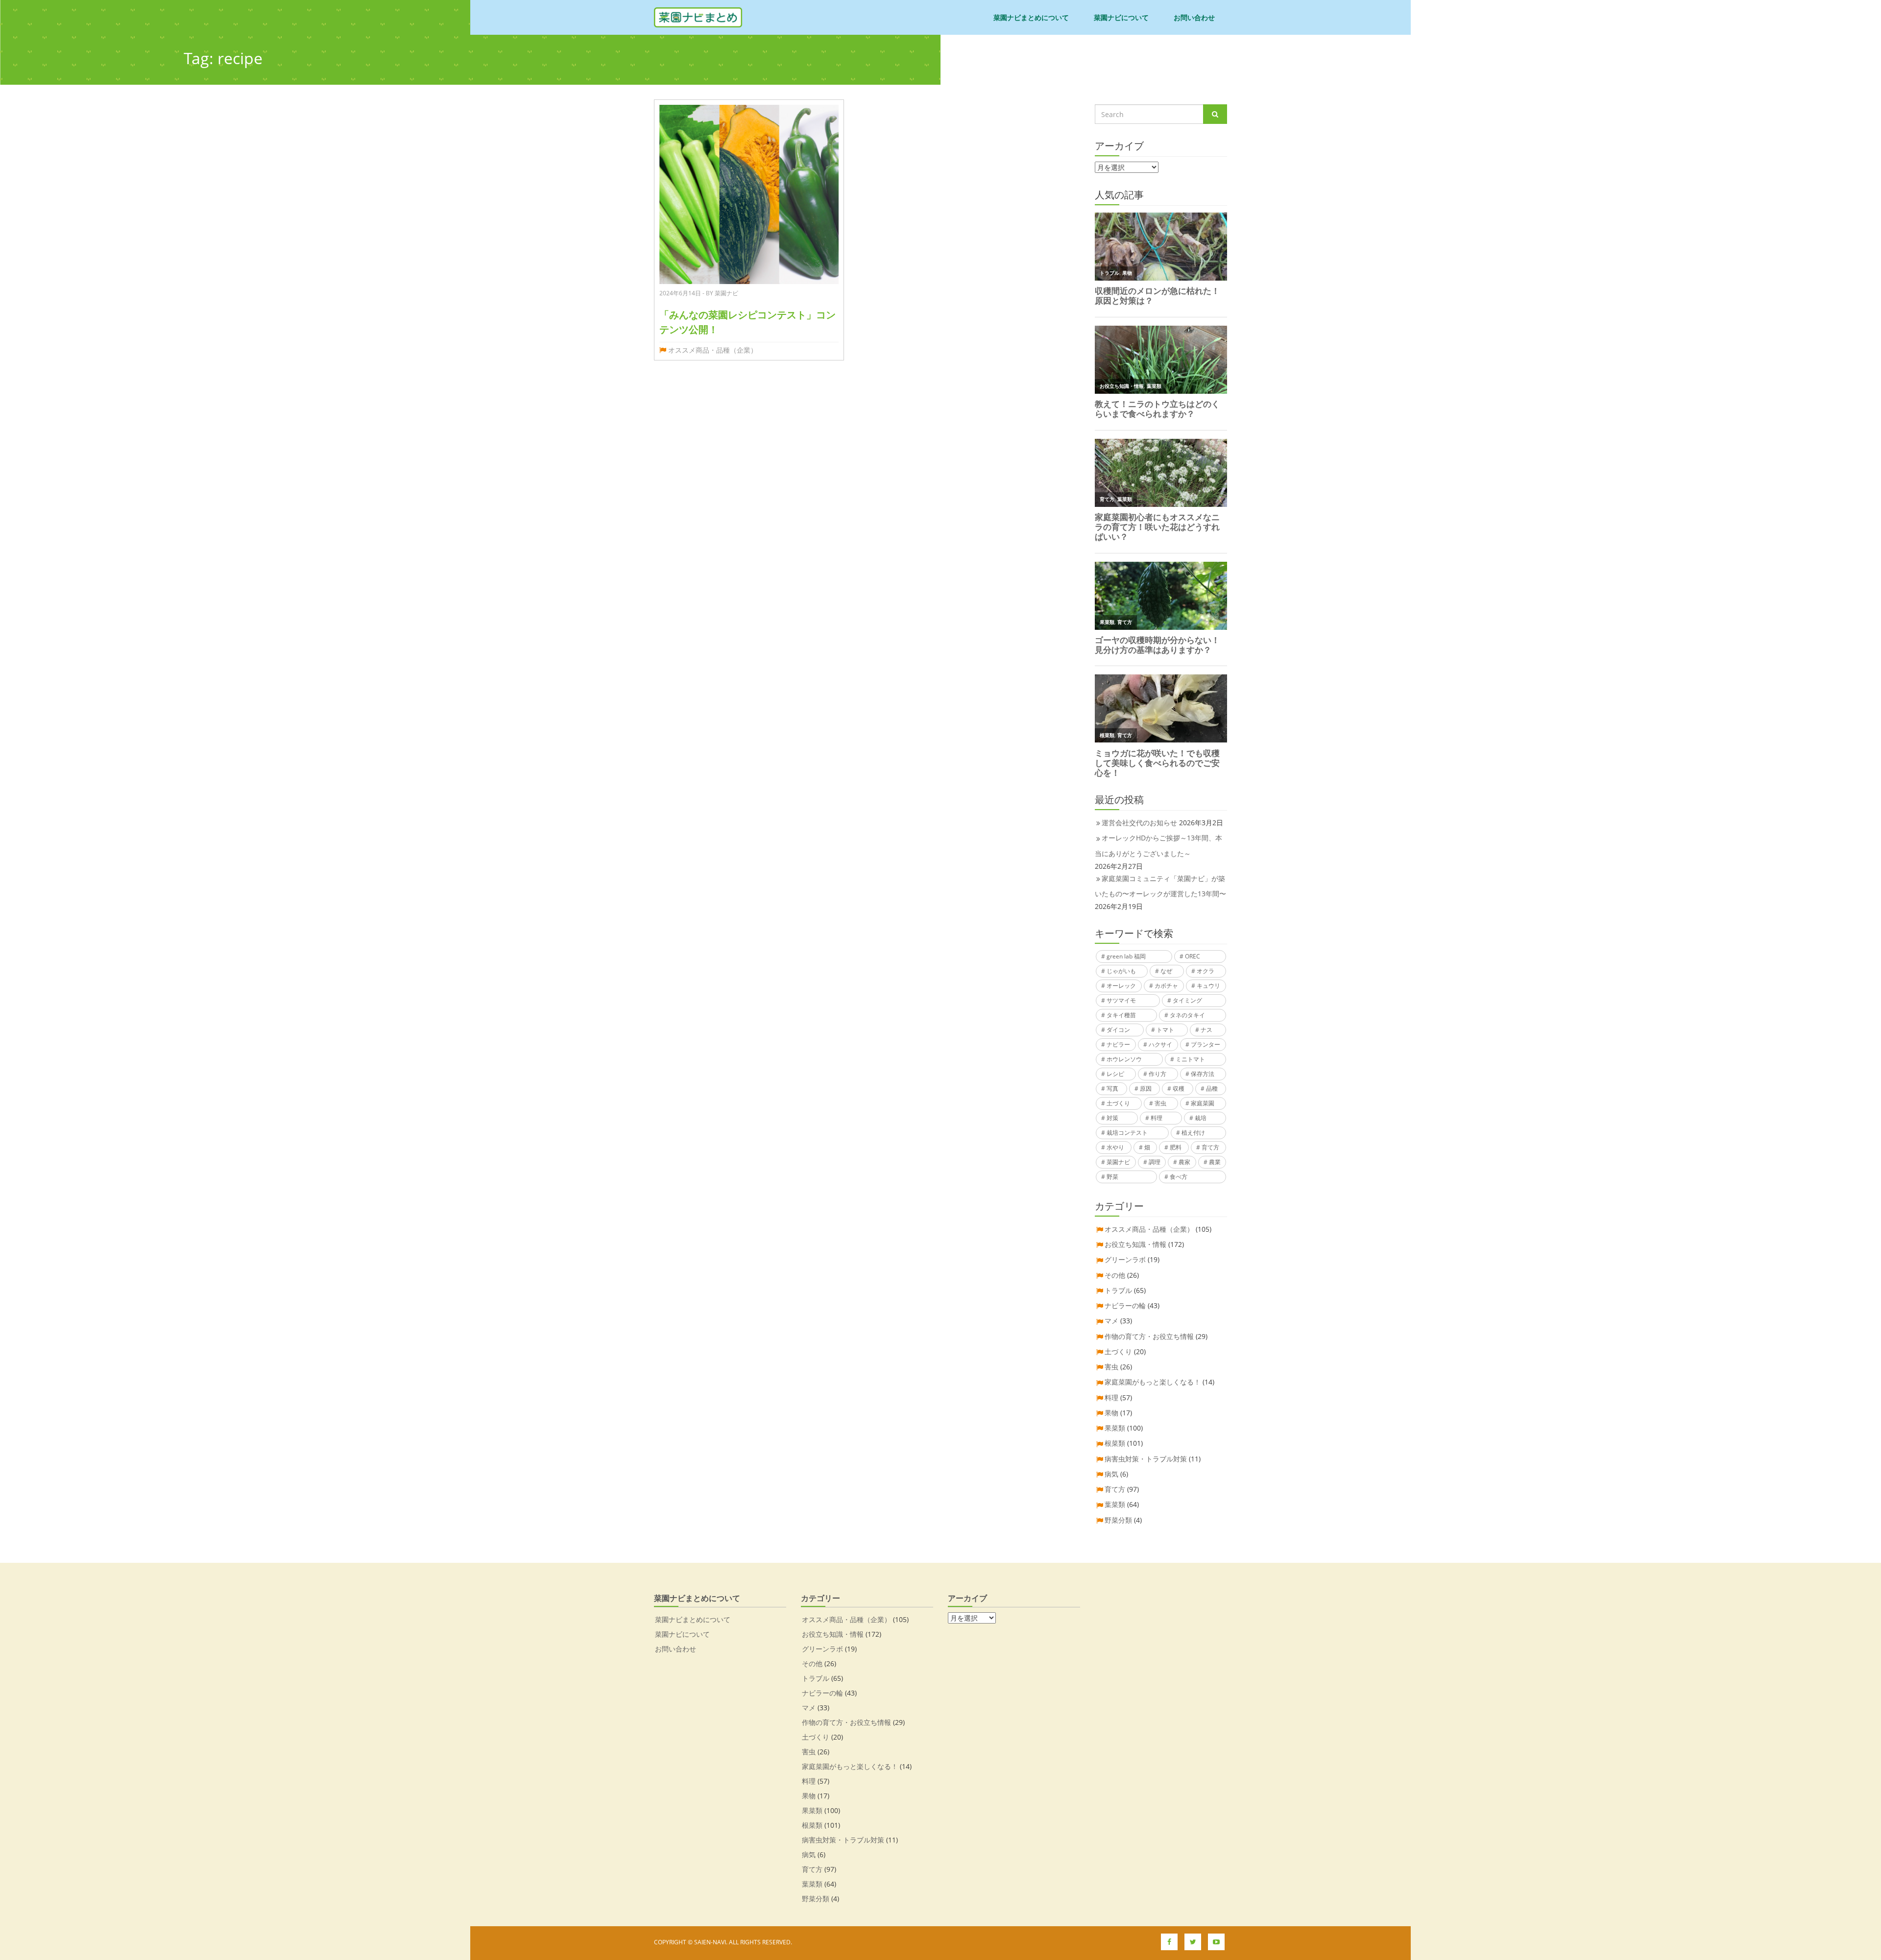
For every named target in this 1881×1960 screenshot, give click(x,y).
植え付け (1193, 1133)
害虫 (1160, 1103)
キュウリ (1208, 986)
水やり (1115, 1147)
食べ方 (1179, 1177)
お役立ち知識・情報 (1135, 1244)
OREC (1193, 956)
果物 (1111, 1413)
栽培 (1201, 1118)
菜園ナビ (1118, 1162)
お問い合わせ (1194, 17)
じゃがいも (1121, 971)
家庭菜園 (1203, 1103)
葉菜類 (1115, 1504)
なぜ (1166, 971)
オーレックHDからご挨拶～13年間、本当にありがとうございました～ (1158, 845)
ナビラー (1118, 1044)
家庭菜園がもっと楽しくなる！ (1153, 1382)
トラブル (1118, 1290)
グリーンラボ (1125, 1259)
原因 (1146, 1088)
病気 (1111, 1474)
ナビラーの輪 (1125, 1305)
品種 (1212, 1088)
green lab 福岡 (1126, 956)
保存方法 (1203, 1074)
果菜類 (1115, 1428)
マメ (1111, 1321)
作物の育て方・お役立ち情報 (1149, 1336)
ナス (1206, 1030)
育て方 (1210, 1147)
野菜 (1112, 1177)
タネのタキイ (1187, 1015)
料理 (1157, 1118)
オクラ (1206, 971)
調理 (1155, 1162)
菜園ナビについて (1121, 17)
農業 (1215, 1162)
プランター (1206, 1044)
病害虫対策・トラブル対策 (1146, 1459)
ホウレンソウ (1124, 1059)
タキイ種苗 (1121, 1015)
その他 (1115, 1275)
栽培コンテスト (1127, 1133)
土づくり (1118, 1103)
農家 (1184, 1162)
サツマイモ (1121, 1000)
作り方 (1158, 1074)
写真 (1112, 1088)
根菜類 (1115, 1443)
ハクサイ (1160, 1044)
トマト (1165, 1030)
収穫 (1179, 1088)
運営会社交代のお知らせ (1139, 823)
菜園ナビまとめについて (1031, 17)
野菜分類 (1118, 1520)
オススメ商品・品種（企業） (713, 350)
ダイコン (1118, 1030)
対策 (1112, 1118)
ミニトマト (1190, 1059)
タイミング (1187, 1000)
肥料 (1176, 1147)
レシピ (1115, 1074)
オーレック (1121, 986)
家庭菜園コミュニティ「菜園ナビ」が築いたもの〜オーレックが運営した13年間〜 (1160, 886)
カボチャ (1166, 986)
